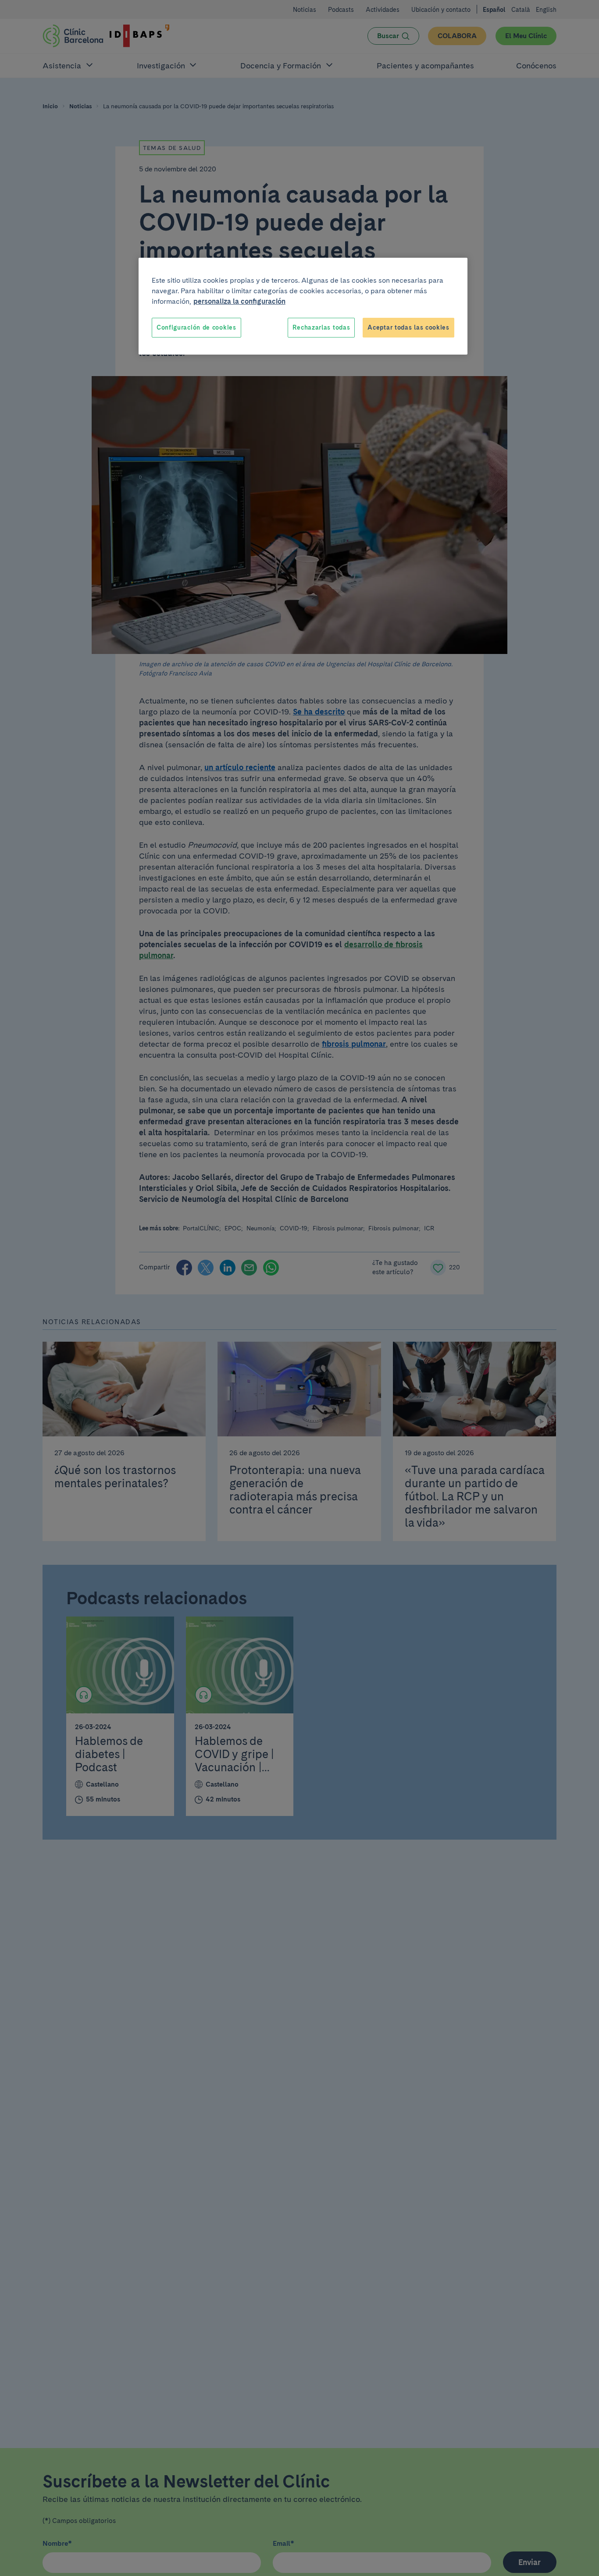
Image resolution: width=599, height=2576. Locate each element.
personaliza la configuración (239, 301)
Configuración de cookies (196, 327)
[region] (303, 306)
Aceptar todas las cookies (408, 327)
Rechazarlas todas (321, 327)
